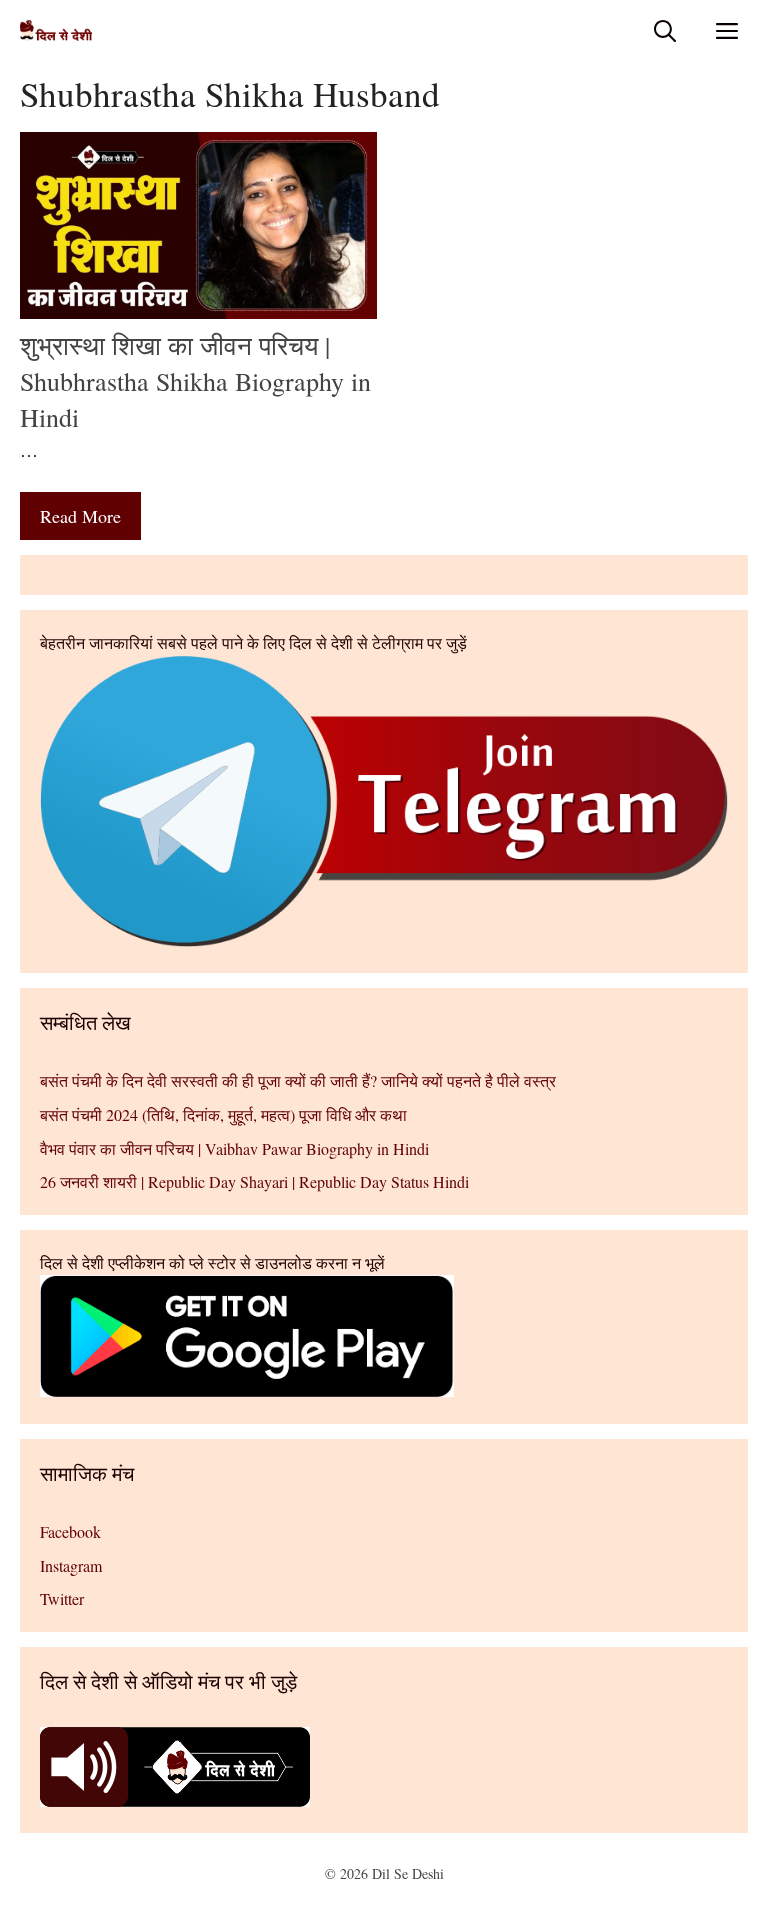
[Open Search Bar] (665, 30)
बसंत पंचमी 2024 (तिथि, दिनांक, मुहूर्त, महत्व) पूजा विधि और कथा (223, 1114)
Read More (80, 516)
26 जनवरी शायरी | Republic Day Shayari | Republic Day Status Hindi (254, 1181)
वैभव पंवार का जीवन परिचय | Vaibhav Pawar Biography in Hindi (234, 1148)
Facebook (70, 1531)
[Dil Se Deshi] (56, 30)
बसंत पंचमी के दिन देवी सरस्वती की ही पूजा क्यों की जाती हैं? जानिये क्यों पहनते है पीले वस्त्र (298, 1080)
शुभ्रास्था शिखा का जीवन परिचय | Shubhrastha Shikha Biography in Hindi (195, 381)
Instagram (71, 1565)
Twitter (62, 1598)
